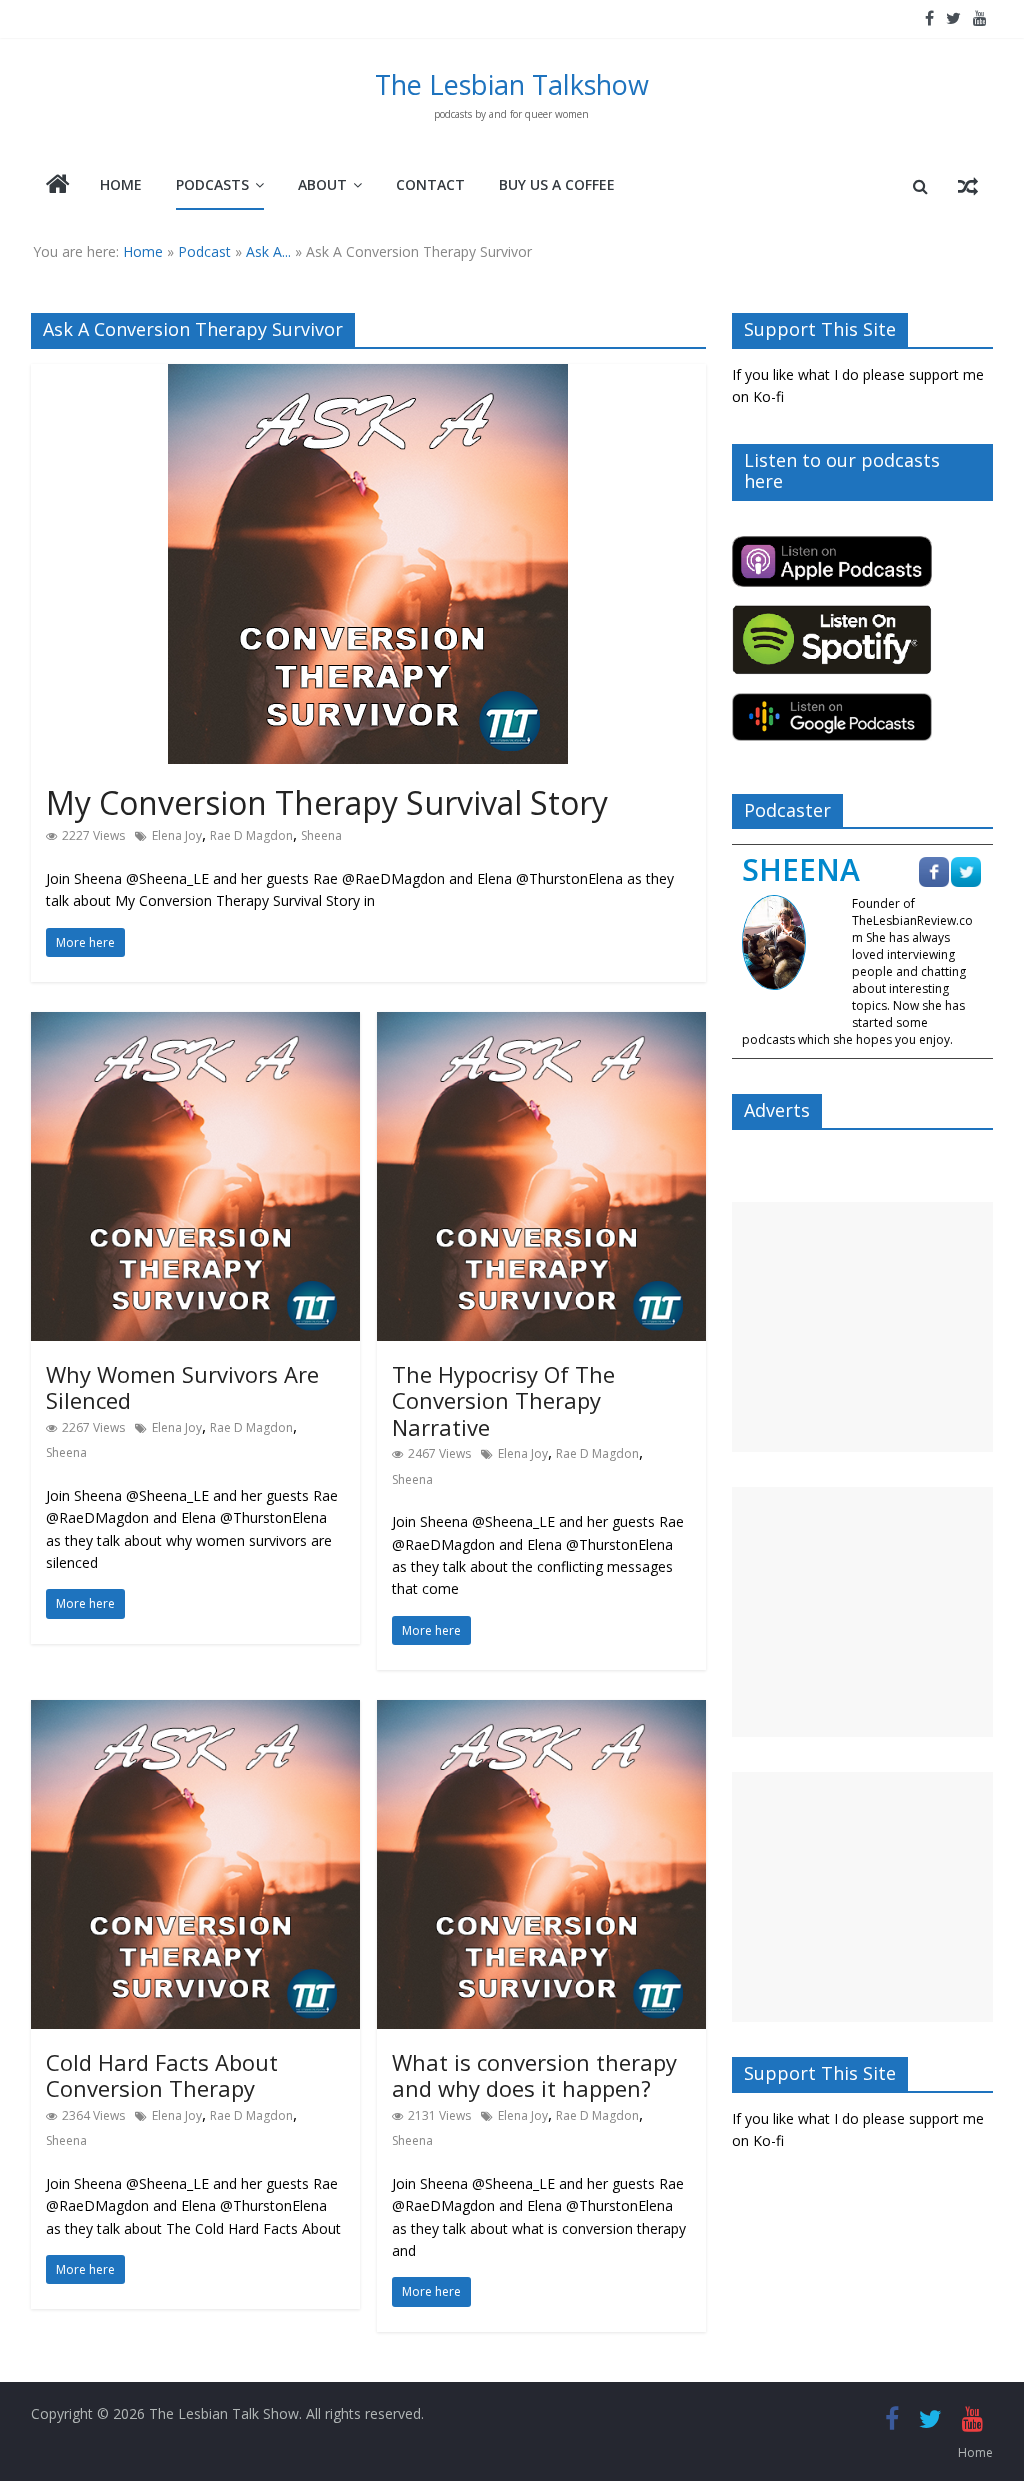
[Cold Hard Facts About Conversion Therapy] (195, 1712)
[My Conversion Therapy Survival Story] (368, 376)
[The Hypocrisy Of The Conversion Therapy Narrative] (541, 1024)
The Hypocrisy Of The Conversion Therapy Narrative (503, 1400)
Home (121, 184)
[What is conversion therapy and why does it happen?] (541, 1712)
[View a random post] (968, 186)
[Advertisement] (863, 1327)
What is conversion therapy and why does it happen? (534, 2075)
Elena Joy (177, 835)
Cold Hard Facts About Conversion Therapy (162, 2075)
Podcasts (212, 184)
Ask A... (268, 251)
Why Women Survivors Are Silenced (182, 1387)
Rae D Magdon (251, 835)
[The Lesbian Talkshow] (58, 186)
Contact (430, 184)
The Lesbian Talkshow (512, 84)
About (322, 184)
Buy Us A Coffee (557, 184)
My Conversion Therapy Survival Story (331, 802)
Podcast (204, 251)
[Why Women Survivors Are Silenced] (195, 1024)
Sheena (321, 835)
